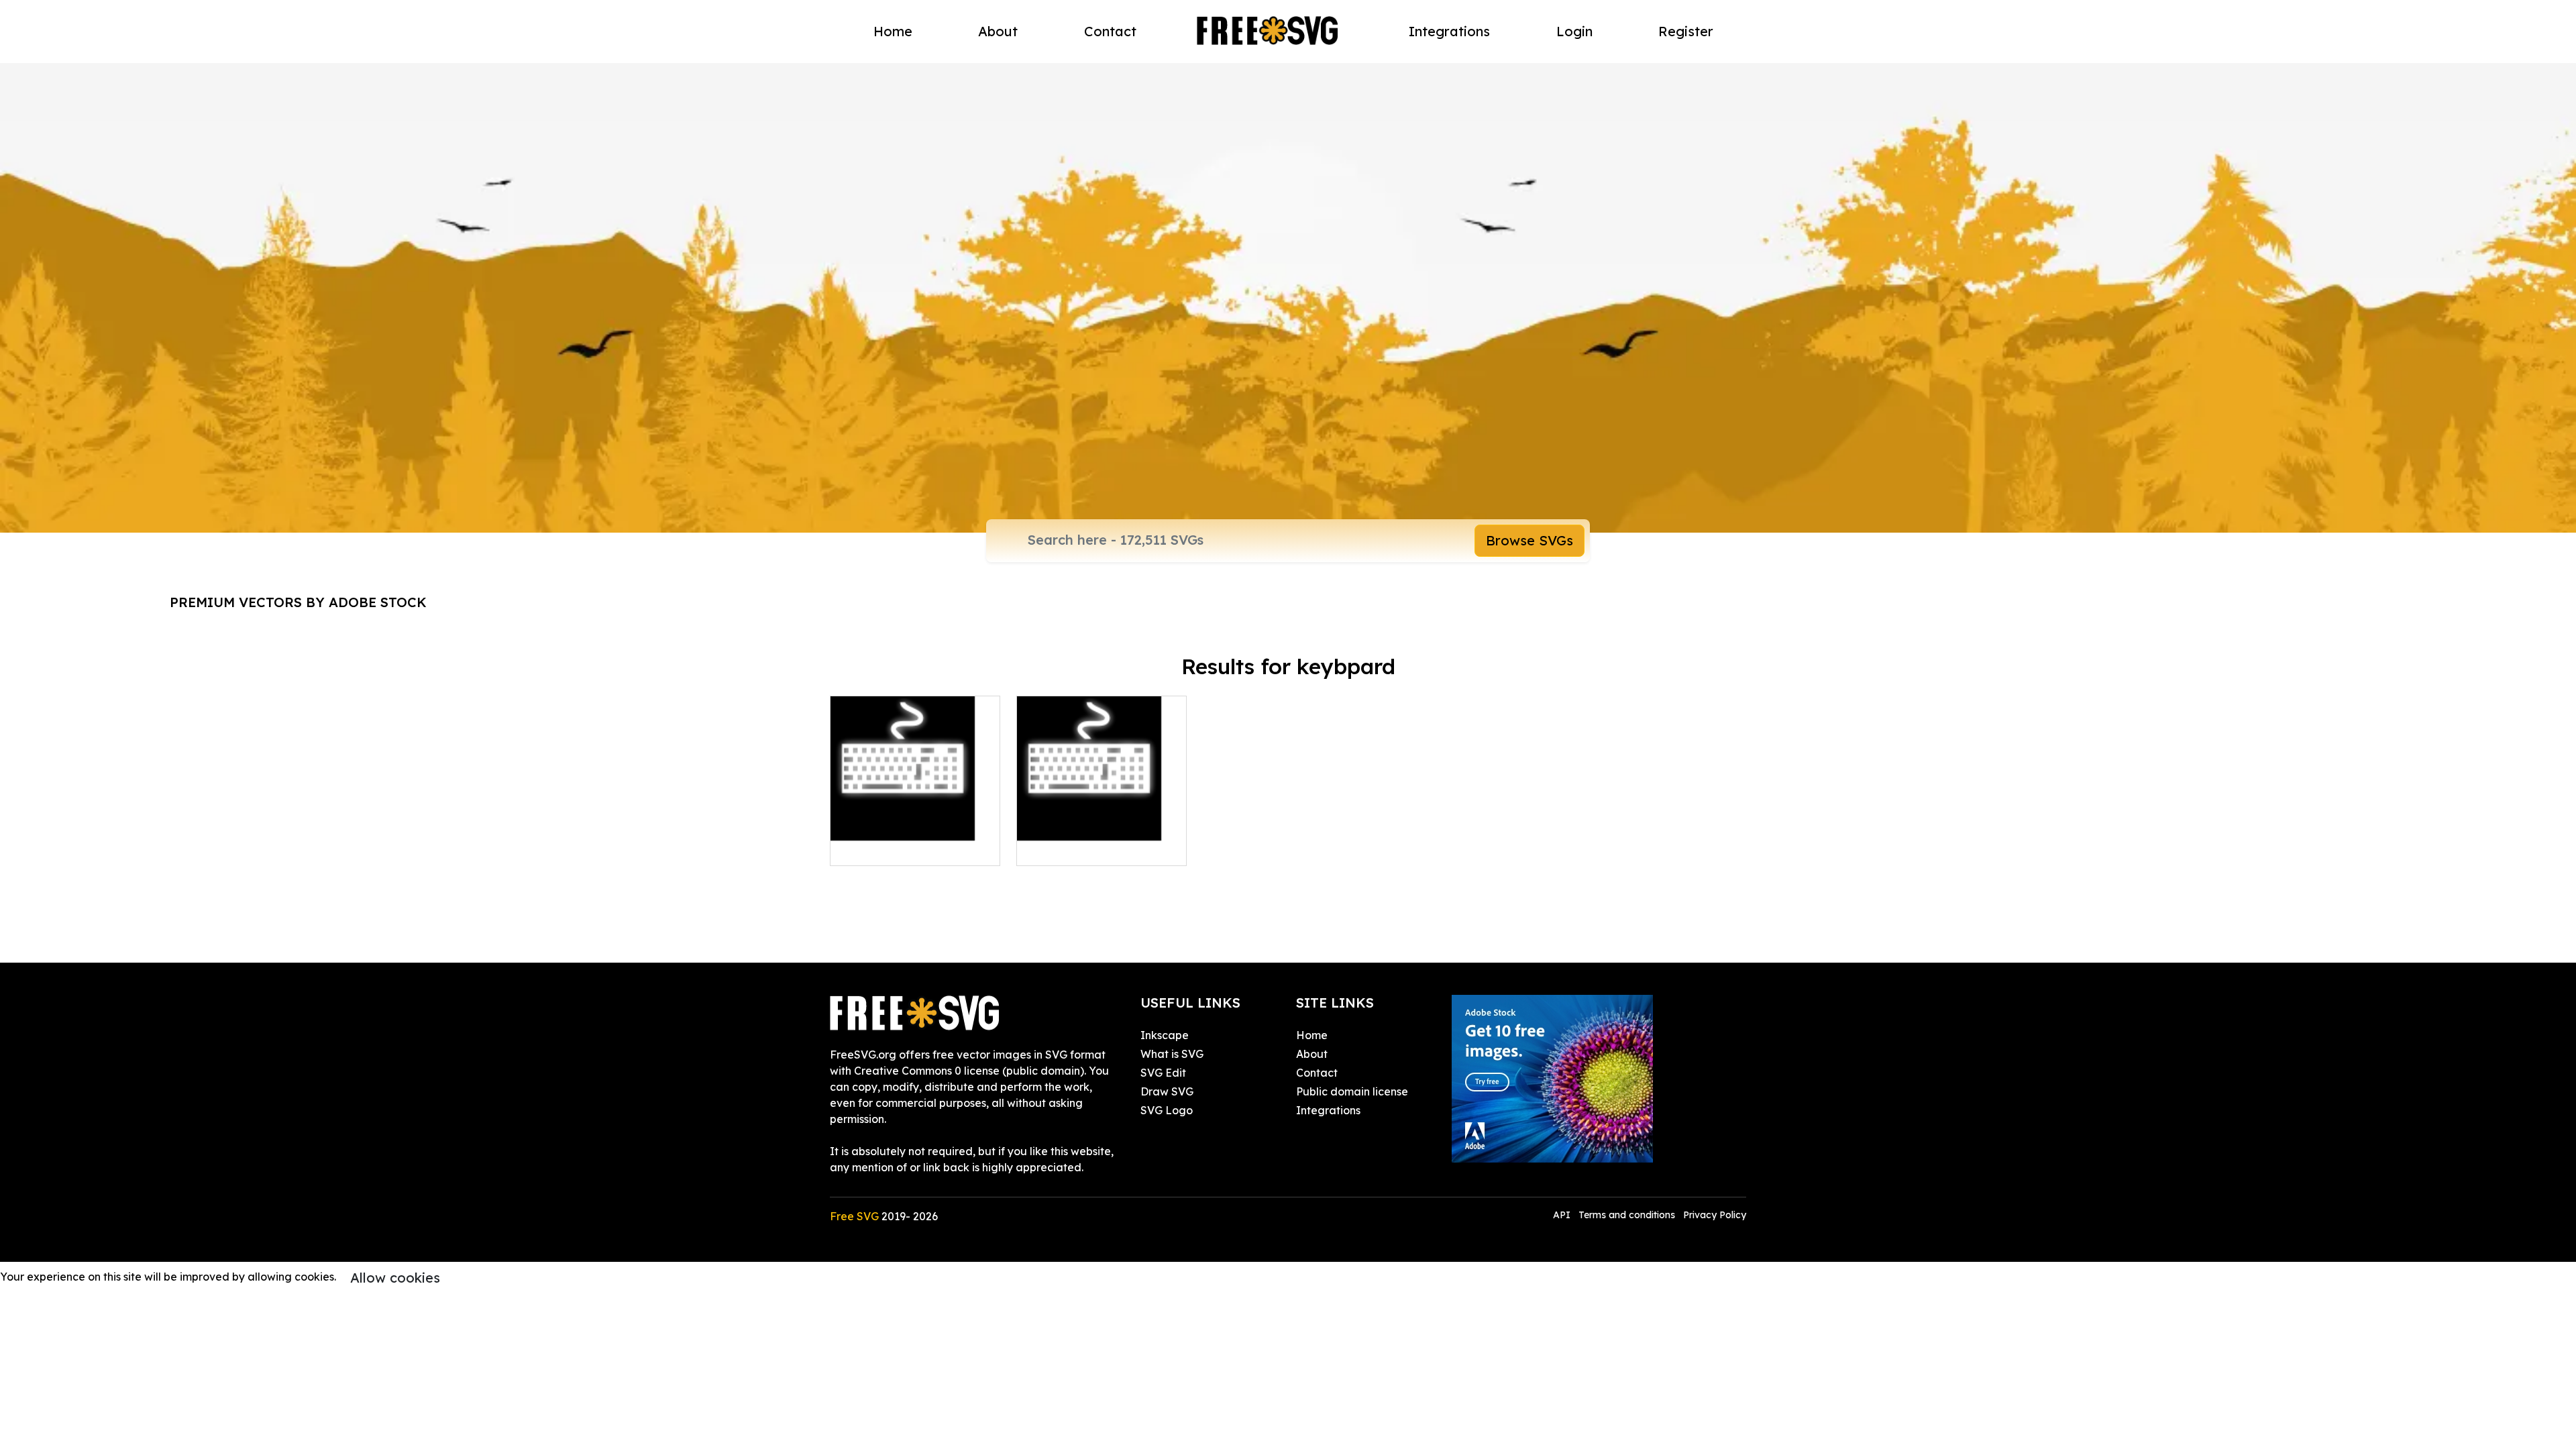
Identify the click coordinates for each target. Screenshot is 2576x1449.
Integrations (1449, 31)
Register (1686, 31)
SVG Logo (1167, 1110)
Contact (1110, 31)
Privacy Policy (1715, 1215)
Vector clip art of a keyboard (1102, 839)
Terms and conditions (1627, 1215)
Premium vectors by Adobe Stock (298, 602)
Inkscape (1165, 1035)
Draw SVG (1167, 1091)
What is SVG (1172, 1054)
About (998, 31)
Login (1574, 31)
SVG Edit (1163, 1073)
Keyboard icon (883, 847)
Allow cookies (395, 1278)
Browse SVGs (1529, 540)
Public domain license (1352, 1091)
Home (893, 31)
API (1563, 1215)
